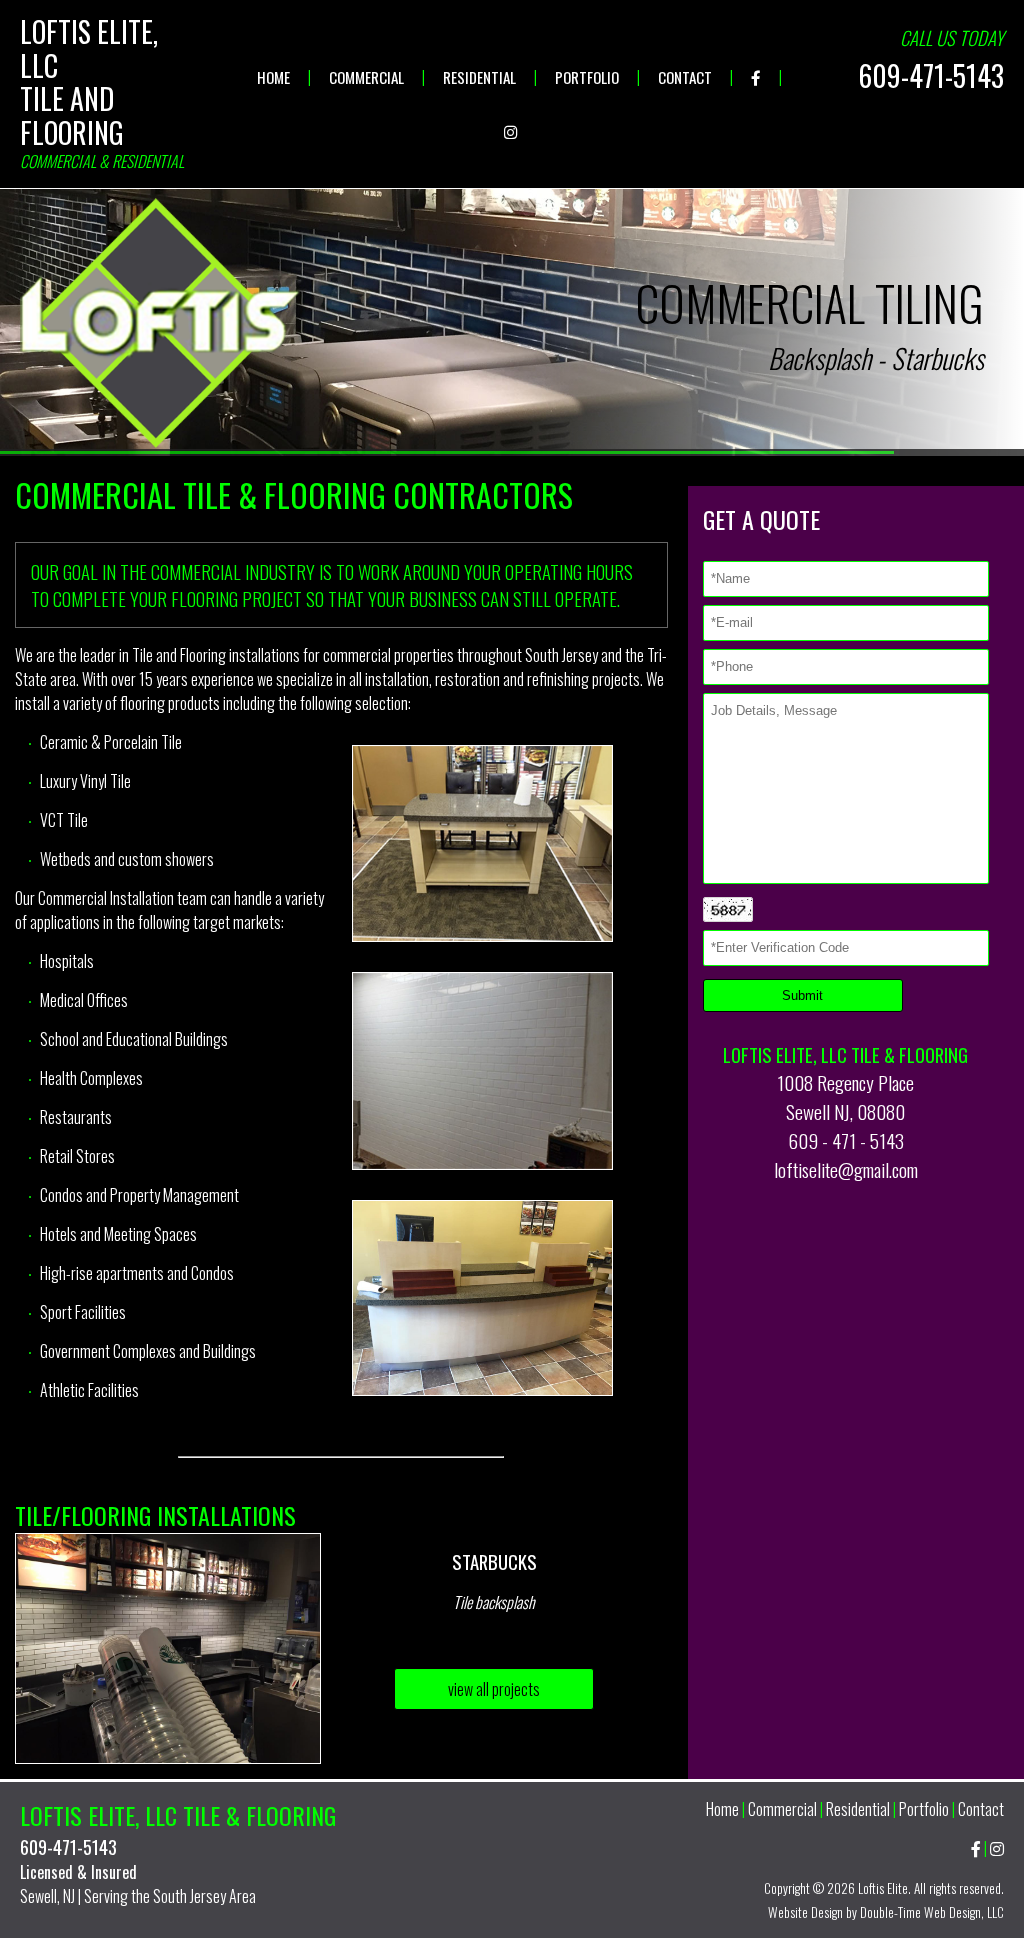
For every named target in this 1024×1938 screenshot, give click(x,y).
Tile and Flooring (72, 115)
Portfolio (588, 77)
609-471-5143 (931, 75)
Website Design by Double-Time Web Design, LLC (886, 1912)
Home (275, 77)
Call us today (952, 37)
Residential (481, 77)
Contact (686, 77)
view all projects (494, 1689)
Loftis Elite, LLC (89, 48)
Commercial (368, 77)
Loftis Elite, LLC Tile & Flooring (178, 1815)
